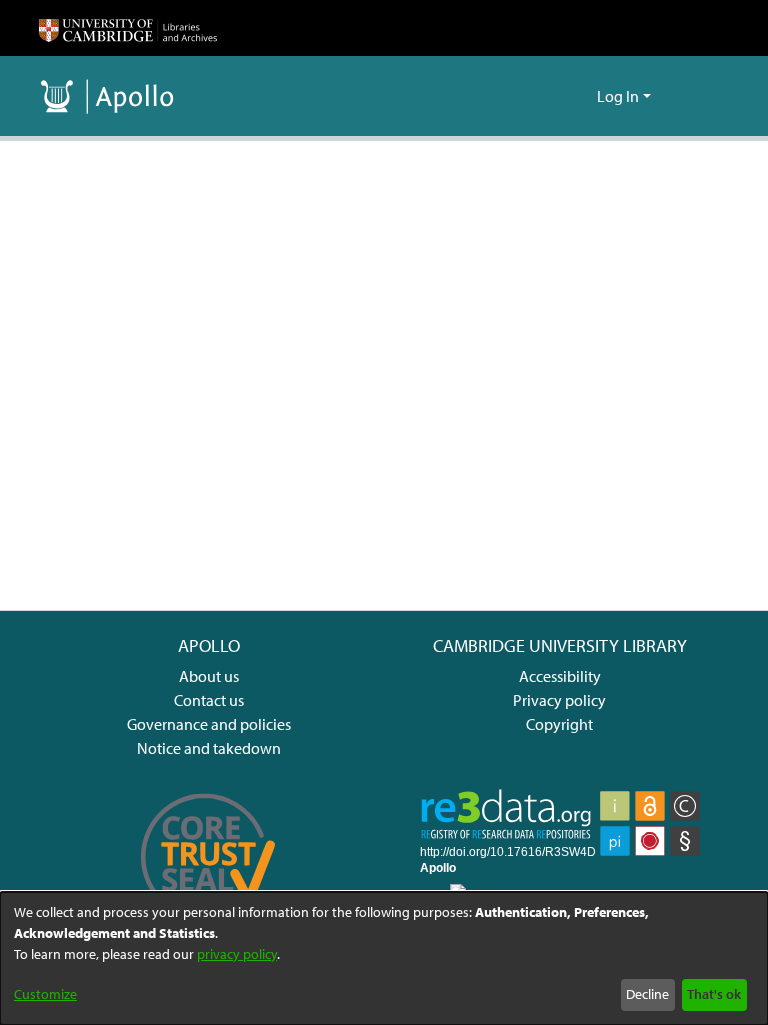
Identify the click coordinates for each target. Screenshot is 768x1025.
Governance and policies (209, 724)
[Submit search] (549, 96)
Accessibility (560, 676)
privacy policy (237, 954)
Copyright (559, 724)
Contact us (209, 700)
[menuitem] (578, 96)
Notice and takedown (209, 748)
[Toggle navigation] (701, 96)
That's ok (714, 994)
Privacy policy (559, 700)
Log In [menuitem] (618, 96)
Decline (647, 994)
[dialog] (384, 958)
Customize (45, 994)
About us (209, 676)
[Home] (128, 28)
